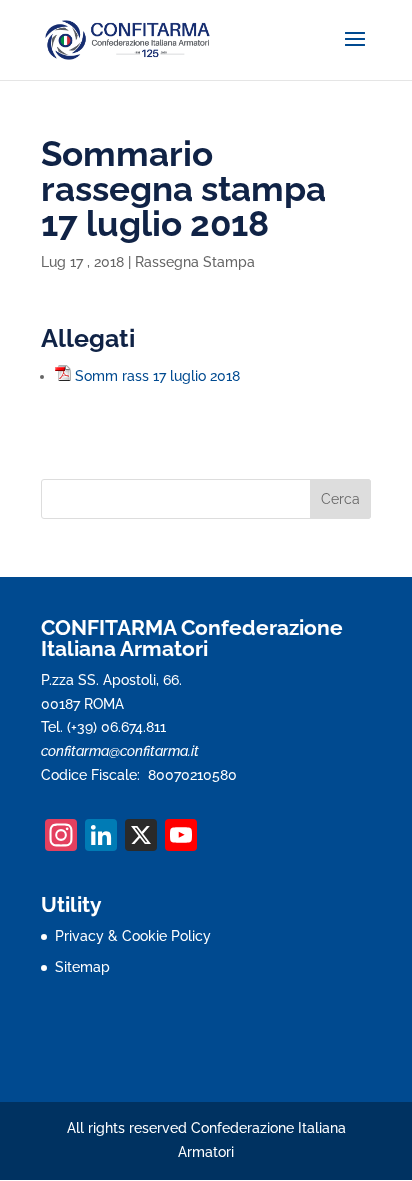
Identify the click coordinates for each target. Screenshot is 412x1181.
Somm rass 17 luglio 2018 (157, 376)
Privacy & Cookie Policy (133, 936)
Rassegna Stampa (195, 262)
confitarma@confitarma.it (120, 751)
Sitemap (82, 967)
